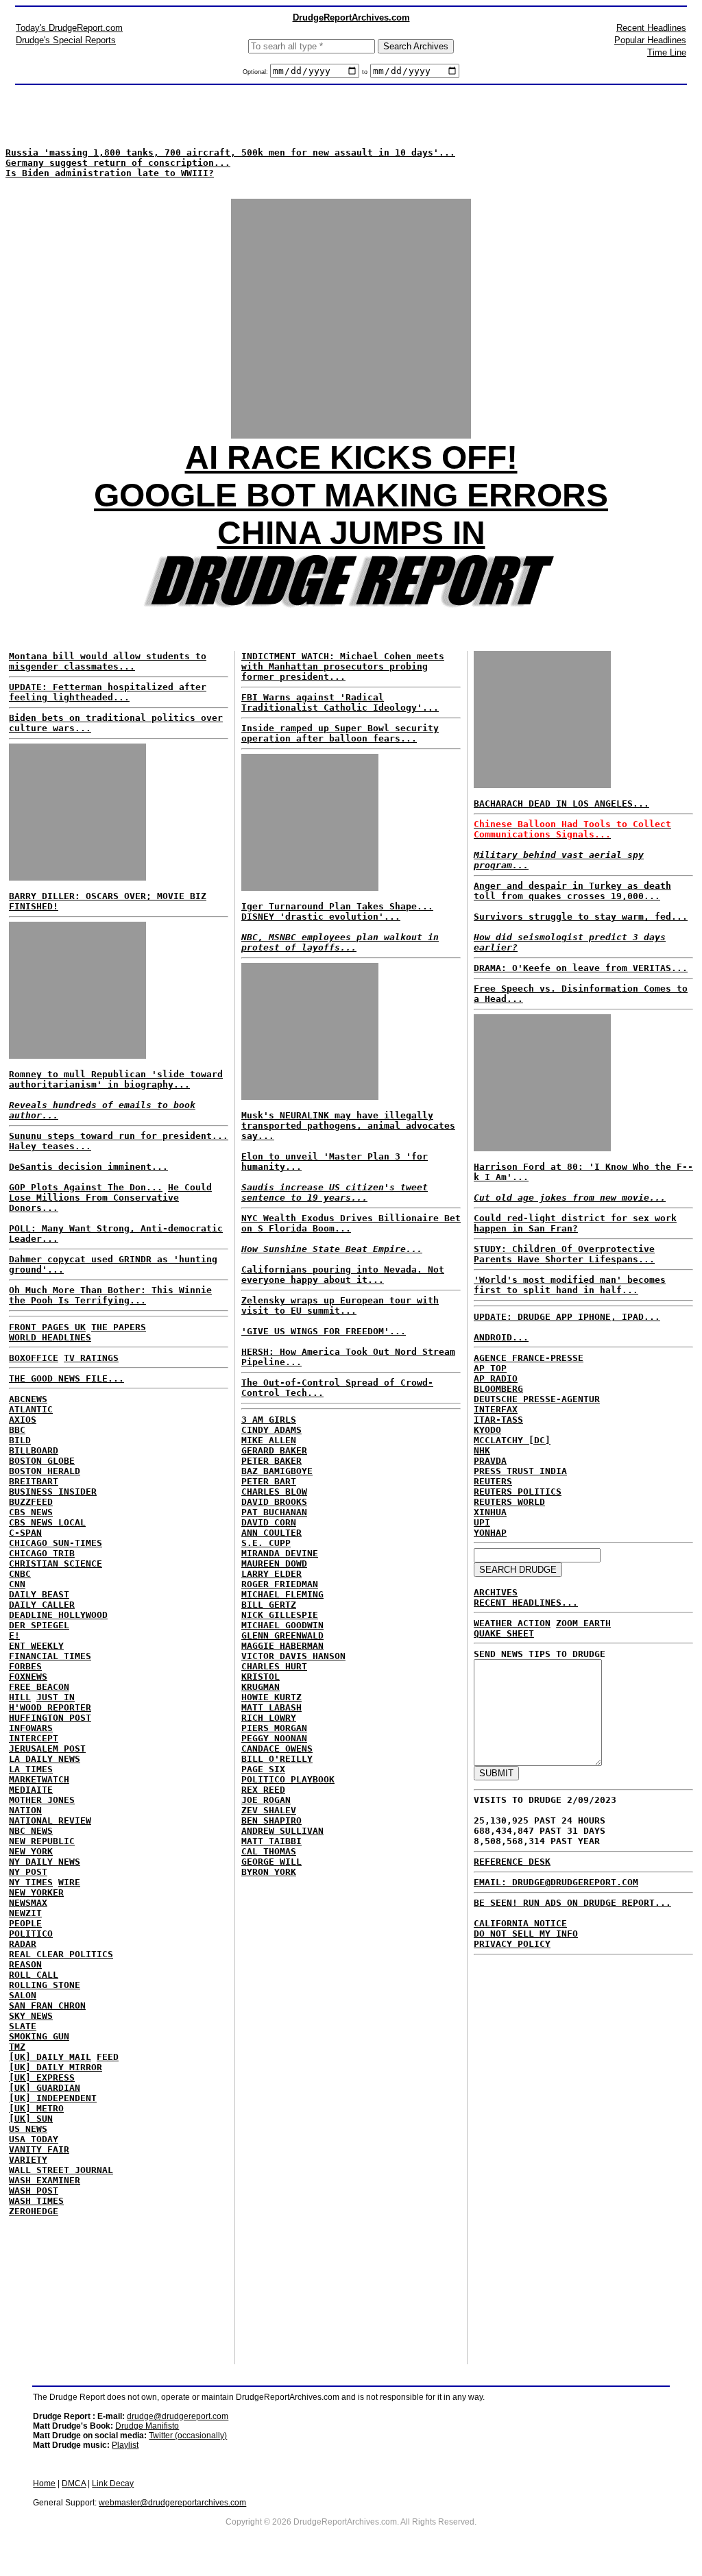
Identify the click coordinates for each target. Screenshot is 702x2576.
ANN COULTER (271, 1533)
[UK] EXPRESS (42, 2077)
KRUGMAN (261, 1687)
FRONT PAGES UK (47, 1327)
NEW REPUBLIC (42, 1841)
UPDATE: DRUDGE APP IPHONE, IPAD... (567, 1317)
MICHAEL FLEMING (282, 1594)
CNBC (20, 1574)
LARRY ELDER (271, 1574)
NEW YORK (31, 1851)
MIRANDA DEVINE (280, 1553)
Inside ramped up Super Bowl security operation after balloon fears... (340, 733)
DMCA (74, 2483)
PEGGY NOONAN (274, 1738)
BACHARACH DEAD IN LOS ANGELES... (561, 804)
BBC (17, 1430)
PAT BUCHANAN (274, 1512)
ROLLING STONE (45, 1985)
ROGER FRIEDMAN (280, 1584)
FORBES (25, 1666)
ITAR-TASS (498, 1420)
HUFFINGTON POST (50, 1718)
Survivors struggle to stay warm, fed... (581, 917)
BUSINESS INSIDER (53, 1492)
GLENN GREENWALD (282, 1635)
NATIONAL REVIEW (50, 1820)
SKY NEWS (31, 2016)
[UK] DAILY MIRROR (56, 2067)
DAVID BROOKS (274, 1502)
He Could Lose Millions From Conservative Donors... (110, 1198)
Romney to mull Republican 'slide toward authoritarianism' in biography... (116, 1079)
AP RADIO (496, 1378)
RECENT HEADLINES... (526, 1603)
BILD (20, 1440)
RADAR (23, 1944)
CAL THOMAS (269, 1851)
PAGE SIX (263, 1769)
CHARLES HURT (274, 1666)
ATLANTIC (31, 1409)
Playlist (125, 2445)
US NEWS (28, 2129)
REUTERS (493, 1481)
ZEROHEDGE (34, 2211)
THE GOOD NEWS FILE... (66, 1378)
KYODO (487, 1430)
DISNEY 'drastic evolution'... (321, 917)
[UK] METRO (36, 2108)
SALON (23, 1995)
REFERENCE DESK (512, 1862)
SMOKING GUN (39, 2036)
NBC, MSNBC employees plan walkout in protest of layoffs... (340, 942)
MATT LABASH (271, 1707)
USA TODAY (34, 2139)
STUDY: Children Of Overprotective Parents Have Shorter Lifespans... (564, 1254)
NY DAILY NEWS (45, 1862)
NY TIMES (31, 1882)
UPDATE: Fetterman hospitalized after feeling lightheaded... (108, 692)
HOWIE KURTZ (271, 1697)
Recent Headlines (651, 28)
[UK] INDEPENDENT (53, 2098)
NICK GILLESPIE (280, 1615)
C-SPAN (25, 1533)
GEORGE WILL (271, 1862)
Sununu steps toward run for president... (119, 1136)
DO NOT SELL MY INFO (526, 1934)
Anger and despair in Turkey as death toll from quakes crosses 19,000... (572, 891)
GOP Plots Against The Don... (86, 1187)
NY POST (28, 1872)
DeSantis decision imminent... (88, 1167)
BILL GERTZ (269, 1605)
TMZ (17, 2047)
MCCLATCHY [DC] (512, 1440)
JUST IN (56, 1697)
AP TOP (490, 1368)
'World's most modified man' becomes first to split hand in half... (570, 1285)
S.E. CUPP (266, 1543)
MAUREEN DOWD (274, 1563)
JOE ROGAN (266, 1800)
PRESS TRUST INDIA (520, 1471)
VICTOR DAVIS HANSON (293, 1656)
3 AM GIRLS (269, 1420)
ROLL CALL (34, 1975)
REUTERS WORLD (509, 1502)
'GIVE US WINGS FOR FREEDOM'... (324, 1331)
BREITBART (34, 1481)
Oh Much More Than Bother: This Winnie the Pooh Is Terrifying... (110, 1295)
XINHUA (490, 1512)
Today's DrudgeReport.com (69, 28)
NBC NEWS (31, 1831)
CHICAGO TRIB (42, 1553)
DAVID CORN (269, 1522)
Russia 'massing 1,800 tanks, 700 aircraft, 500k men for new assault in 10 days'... (230, 152)
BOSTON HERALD (45, 1471)
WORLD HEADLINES (50, 1337)
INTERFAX (496, 1409)
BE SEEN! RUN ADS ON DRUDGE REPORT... (572, 1903)
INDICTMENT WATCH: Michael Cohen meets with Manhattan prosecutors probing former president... (343, 666)
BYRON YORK (269, 1872)
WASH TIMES (36, 2201)
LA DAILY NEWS (45, 1759)
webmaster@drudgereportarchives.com (172, 2503)
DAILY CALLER (42, 1605)
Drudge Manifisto (147, 2426)
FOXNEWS (28, 1677)
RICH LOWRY (269, 1718)
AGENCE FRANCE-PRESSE (529, 1358)
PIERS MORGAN (274, 1728)
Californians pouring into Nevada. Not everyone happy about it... (343, 1275)
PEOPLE (25, 1923)
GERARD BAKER (274, 1450)
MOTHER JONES (42, 1800)
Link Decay (113, 2483)
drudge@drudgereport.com (178, 2416)
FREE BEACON (39, 1687)
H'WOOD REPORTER (50, 1707)
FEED (108, 2057)
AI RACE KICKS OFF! (351, 457)
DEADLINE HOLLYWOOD (58, 1615)
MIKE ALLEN (269, 1440)
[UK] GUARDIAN (45, 2088)
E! (14, 1635)
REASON (25, 1964)
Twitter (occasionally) (188, 2436)
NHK (482, 1450)
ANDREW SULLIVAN (282, 1831)
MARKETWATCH (39, 1779)
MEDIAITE (31, 1790)
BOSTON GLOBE (42, 1461)
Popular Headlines (650, 40)
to (365, 72)
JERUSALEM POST (47, 1749)
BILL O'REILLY (277, 1759)
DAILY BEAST (39, 1594)
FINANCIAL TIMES (50, 1656)
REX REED (263, 1790)
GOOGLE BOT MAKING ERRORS (351, 495)
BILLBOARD (34, 1450)
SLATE (23, 2026)
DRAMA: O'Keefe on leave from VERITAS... (581, 968)
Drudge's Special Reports (66, 40)
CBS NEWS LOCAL (47, 1522)
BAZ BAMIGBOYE (277, 1471)
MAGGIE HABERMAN (282, 1646)
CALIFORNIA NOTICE (520, 1923)
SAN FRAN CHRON (47, 2005)
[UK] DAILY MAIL (50, 2057)
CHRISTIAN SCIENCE (56, 1563)
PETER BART (269, 1481)
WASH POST (34, 2191)
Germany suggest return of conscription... (118, 163)
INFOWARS (31, 1728)
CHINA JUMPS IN (351, 533)
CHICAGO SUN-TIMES (56, 1543)
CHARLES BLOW (274, 1492)
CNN (17, 1584)
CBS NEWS (31, 1512)
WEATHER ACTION (512, 1623)
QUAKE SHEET (504, 1633)
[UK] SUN (31, 2119)
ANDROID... (501, 1337)
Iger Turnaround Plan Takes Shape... (337, 906)
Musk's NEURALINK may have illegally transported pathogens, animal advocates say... (348, 1126)
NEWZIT (25, 1913)
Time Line (667, 52)
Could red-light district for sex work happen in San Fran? (575, 1223)
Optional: (256, 72)
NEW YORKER (36, 1892)
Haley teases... (50, 1146)
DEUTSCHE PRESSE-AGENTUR (537, 1399)
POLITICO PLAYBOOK (288, 1779)
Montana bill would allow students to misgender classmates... (108, 661)
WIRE (69, 1882)
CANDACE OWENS (277, 1749)
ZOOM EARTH (583, 1623)
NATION (25, 1810)
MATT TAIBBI (271, 1841)
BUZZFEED (31, 1502)
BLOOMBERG (498, 1389)
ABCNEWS (28, 1399)
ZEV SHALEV (269, 1810)
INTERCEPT (34, 1738)
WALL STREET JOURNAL (61, 2170)
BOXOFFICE (34, 1358)
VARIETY (28, 2160)
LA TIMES (31, 1769)
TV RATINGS (91, 1358)
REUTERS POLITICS (518, 1492)
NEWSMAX (28, 1903)
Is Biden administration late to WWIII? (110, 173)
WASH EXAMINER (45, 2180)
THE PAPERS (119, 1327)
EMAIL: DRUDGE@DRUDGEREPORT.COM (556, 1882)
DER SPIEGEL (39, 1625)
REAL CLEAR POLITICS (61, 1954)
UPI (482, 1522)
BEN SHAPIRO (271, 1820)
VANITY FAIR (39, 2149)
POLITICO (31, 1934)
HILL (20, 1697)
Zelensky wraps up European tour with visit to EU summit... (340, 1305)
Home (44, 2483)
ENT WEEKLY (36, 1646)
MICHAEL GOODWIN (282, 1625)
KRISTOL (261, 1677)
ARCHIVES (496, 1592)
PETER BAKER (271, 1461)
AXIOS (23, 1420)
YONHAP (490, 1533)
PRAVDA (490, 1461)
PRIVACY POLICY (512, 1944)
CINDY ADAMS (271, 1430)
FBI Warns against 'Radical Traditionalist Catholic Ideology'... (340, 702)
